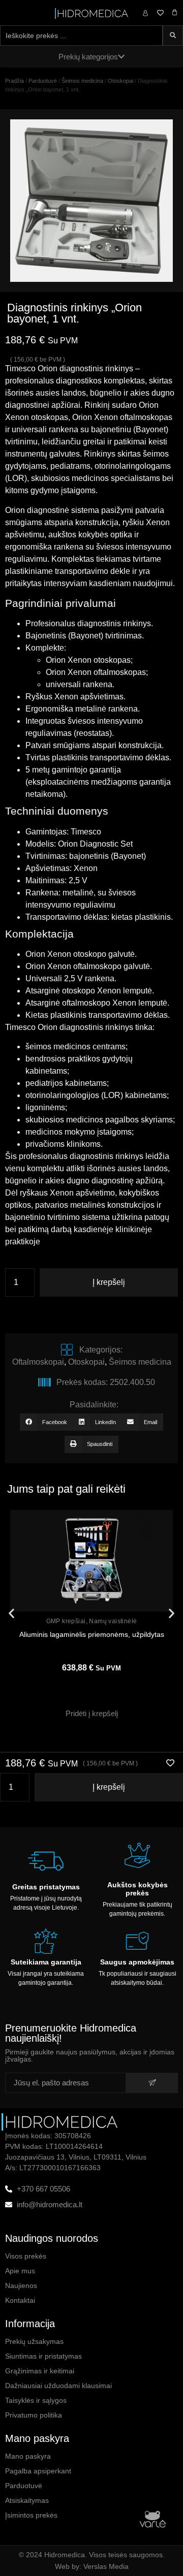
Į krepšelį (109, 1282)
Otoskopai (120, 81)
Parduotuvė (43, 81)
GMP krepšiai (66, 1621)
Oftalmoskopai (38, 1362)
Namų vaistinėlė (113, 1621)
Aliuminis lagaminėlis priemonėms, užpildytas (92, 1634)
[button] (46, 1422)
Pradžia (14, 81)
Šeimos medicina (82, 81)
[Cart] (175, 12)
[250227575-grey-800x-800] (91, 201)
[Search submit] (173, 36)
